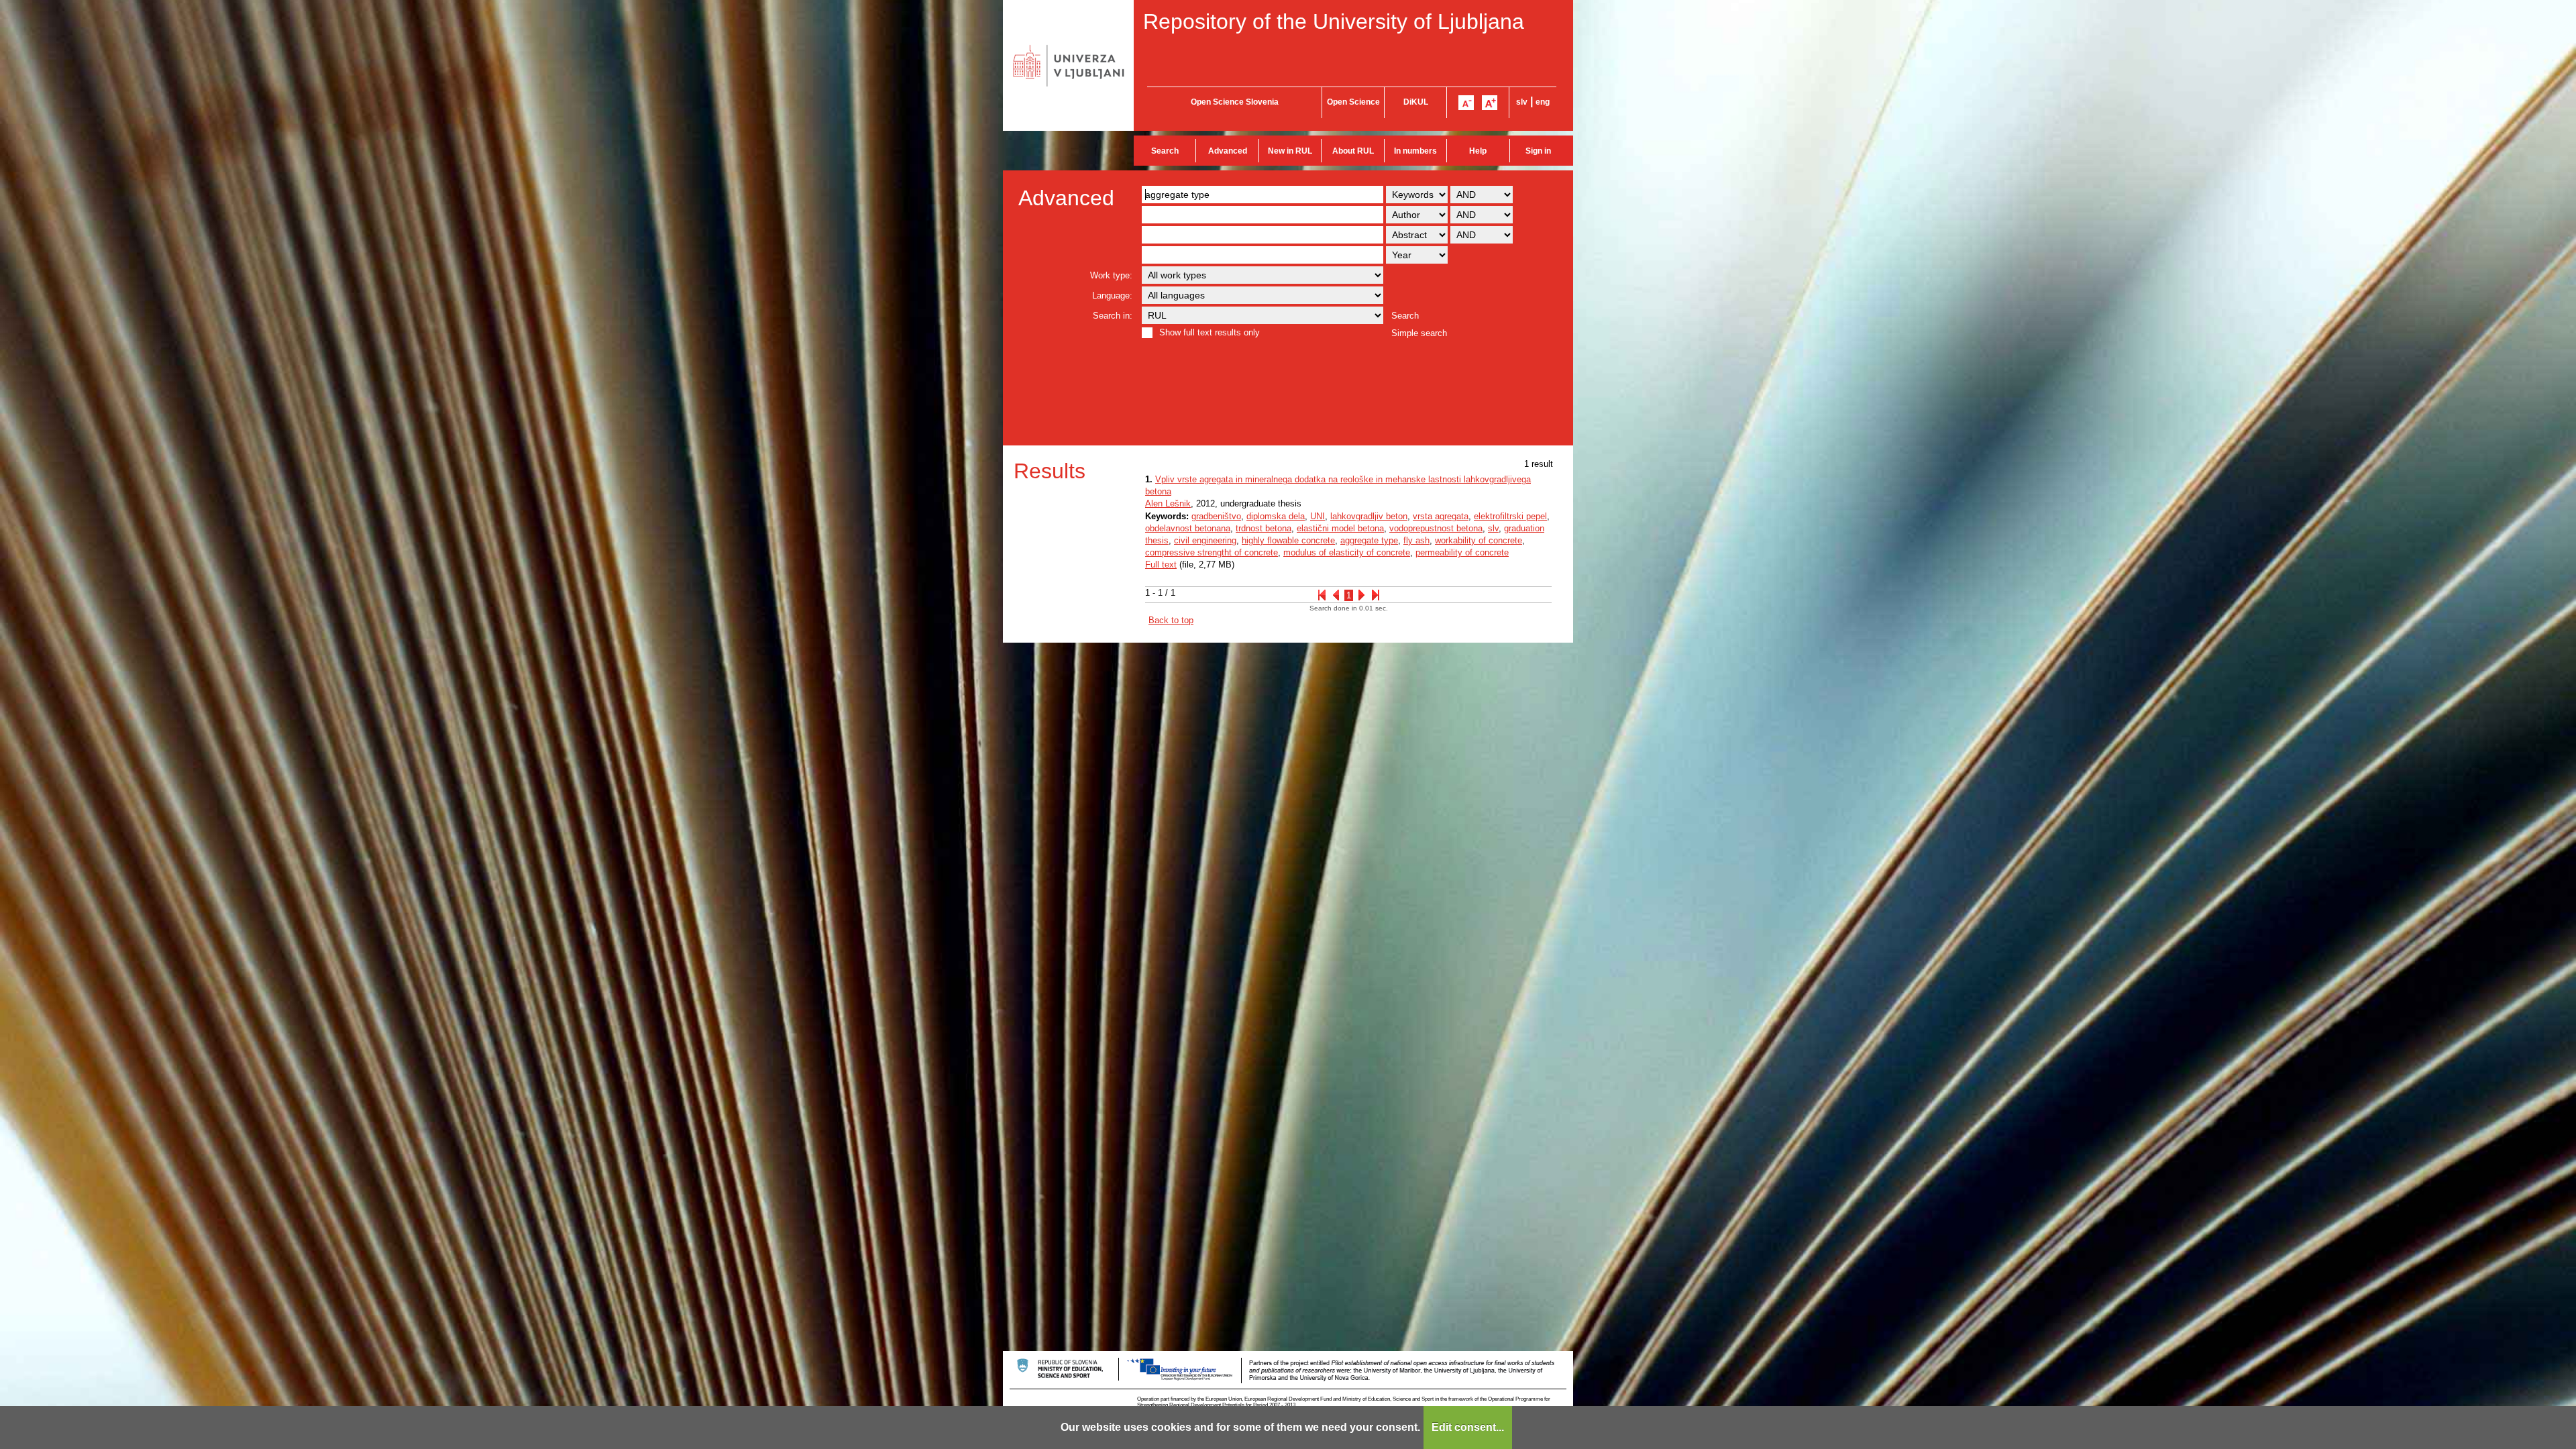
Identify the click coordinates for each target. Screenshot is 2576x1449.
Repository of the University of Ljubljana (1334, 21)
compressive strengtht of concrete (1212, 552)
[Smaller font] (1466, 103)
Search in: (1113, 316)
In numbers (1415, 151)
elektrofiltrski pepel (1510, 516)
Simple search (1419, 333)
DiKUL (1416, 102)
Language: (1112, 296)
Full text (1161, 565)
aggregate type (1369, 540)
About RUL (1353, 151)
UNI (1318, 516)
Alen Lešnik (1168, 503)
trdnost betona (1264, 528)
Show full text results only (1210, 332)
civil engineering (1205, 540)
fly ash (1416, 540)
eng (1543, 102)
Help (1478, 151)
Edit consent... (1468, 1427)
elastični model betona (1340, 528)
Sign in (1538, 151)
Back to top (1171, 620)
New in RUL (1290, 151)
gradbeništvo (1216, 516)
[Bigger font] (1490, 103)
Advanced (1228, 151)
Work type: (1111, 275)
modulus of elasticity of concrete (1347, 552)
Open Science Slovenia (1235, 102)
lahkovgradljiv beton (1369, 516)
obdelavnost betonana (1188, 528)
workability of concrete (1479, 540)
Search (1165, 151)
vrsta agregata (1441, 516)
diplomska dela (1276, 516)
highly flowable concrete (1288, 540)
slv (1522, 102)
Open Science (1353, 102)
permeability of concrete (1462, 552)
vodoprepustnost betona (1436, 528)
